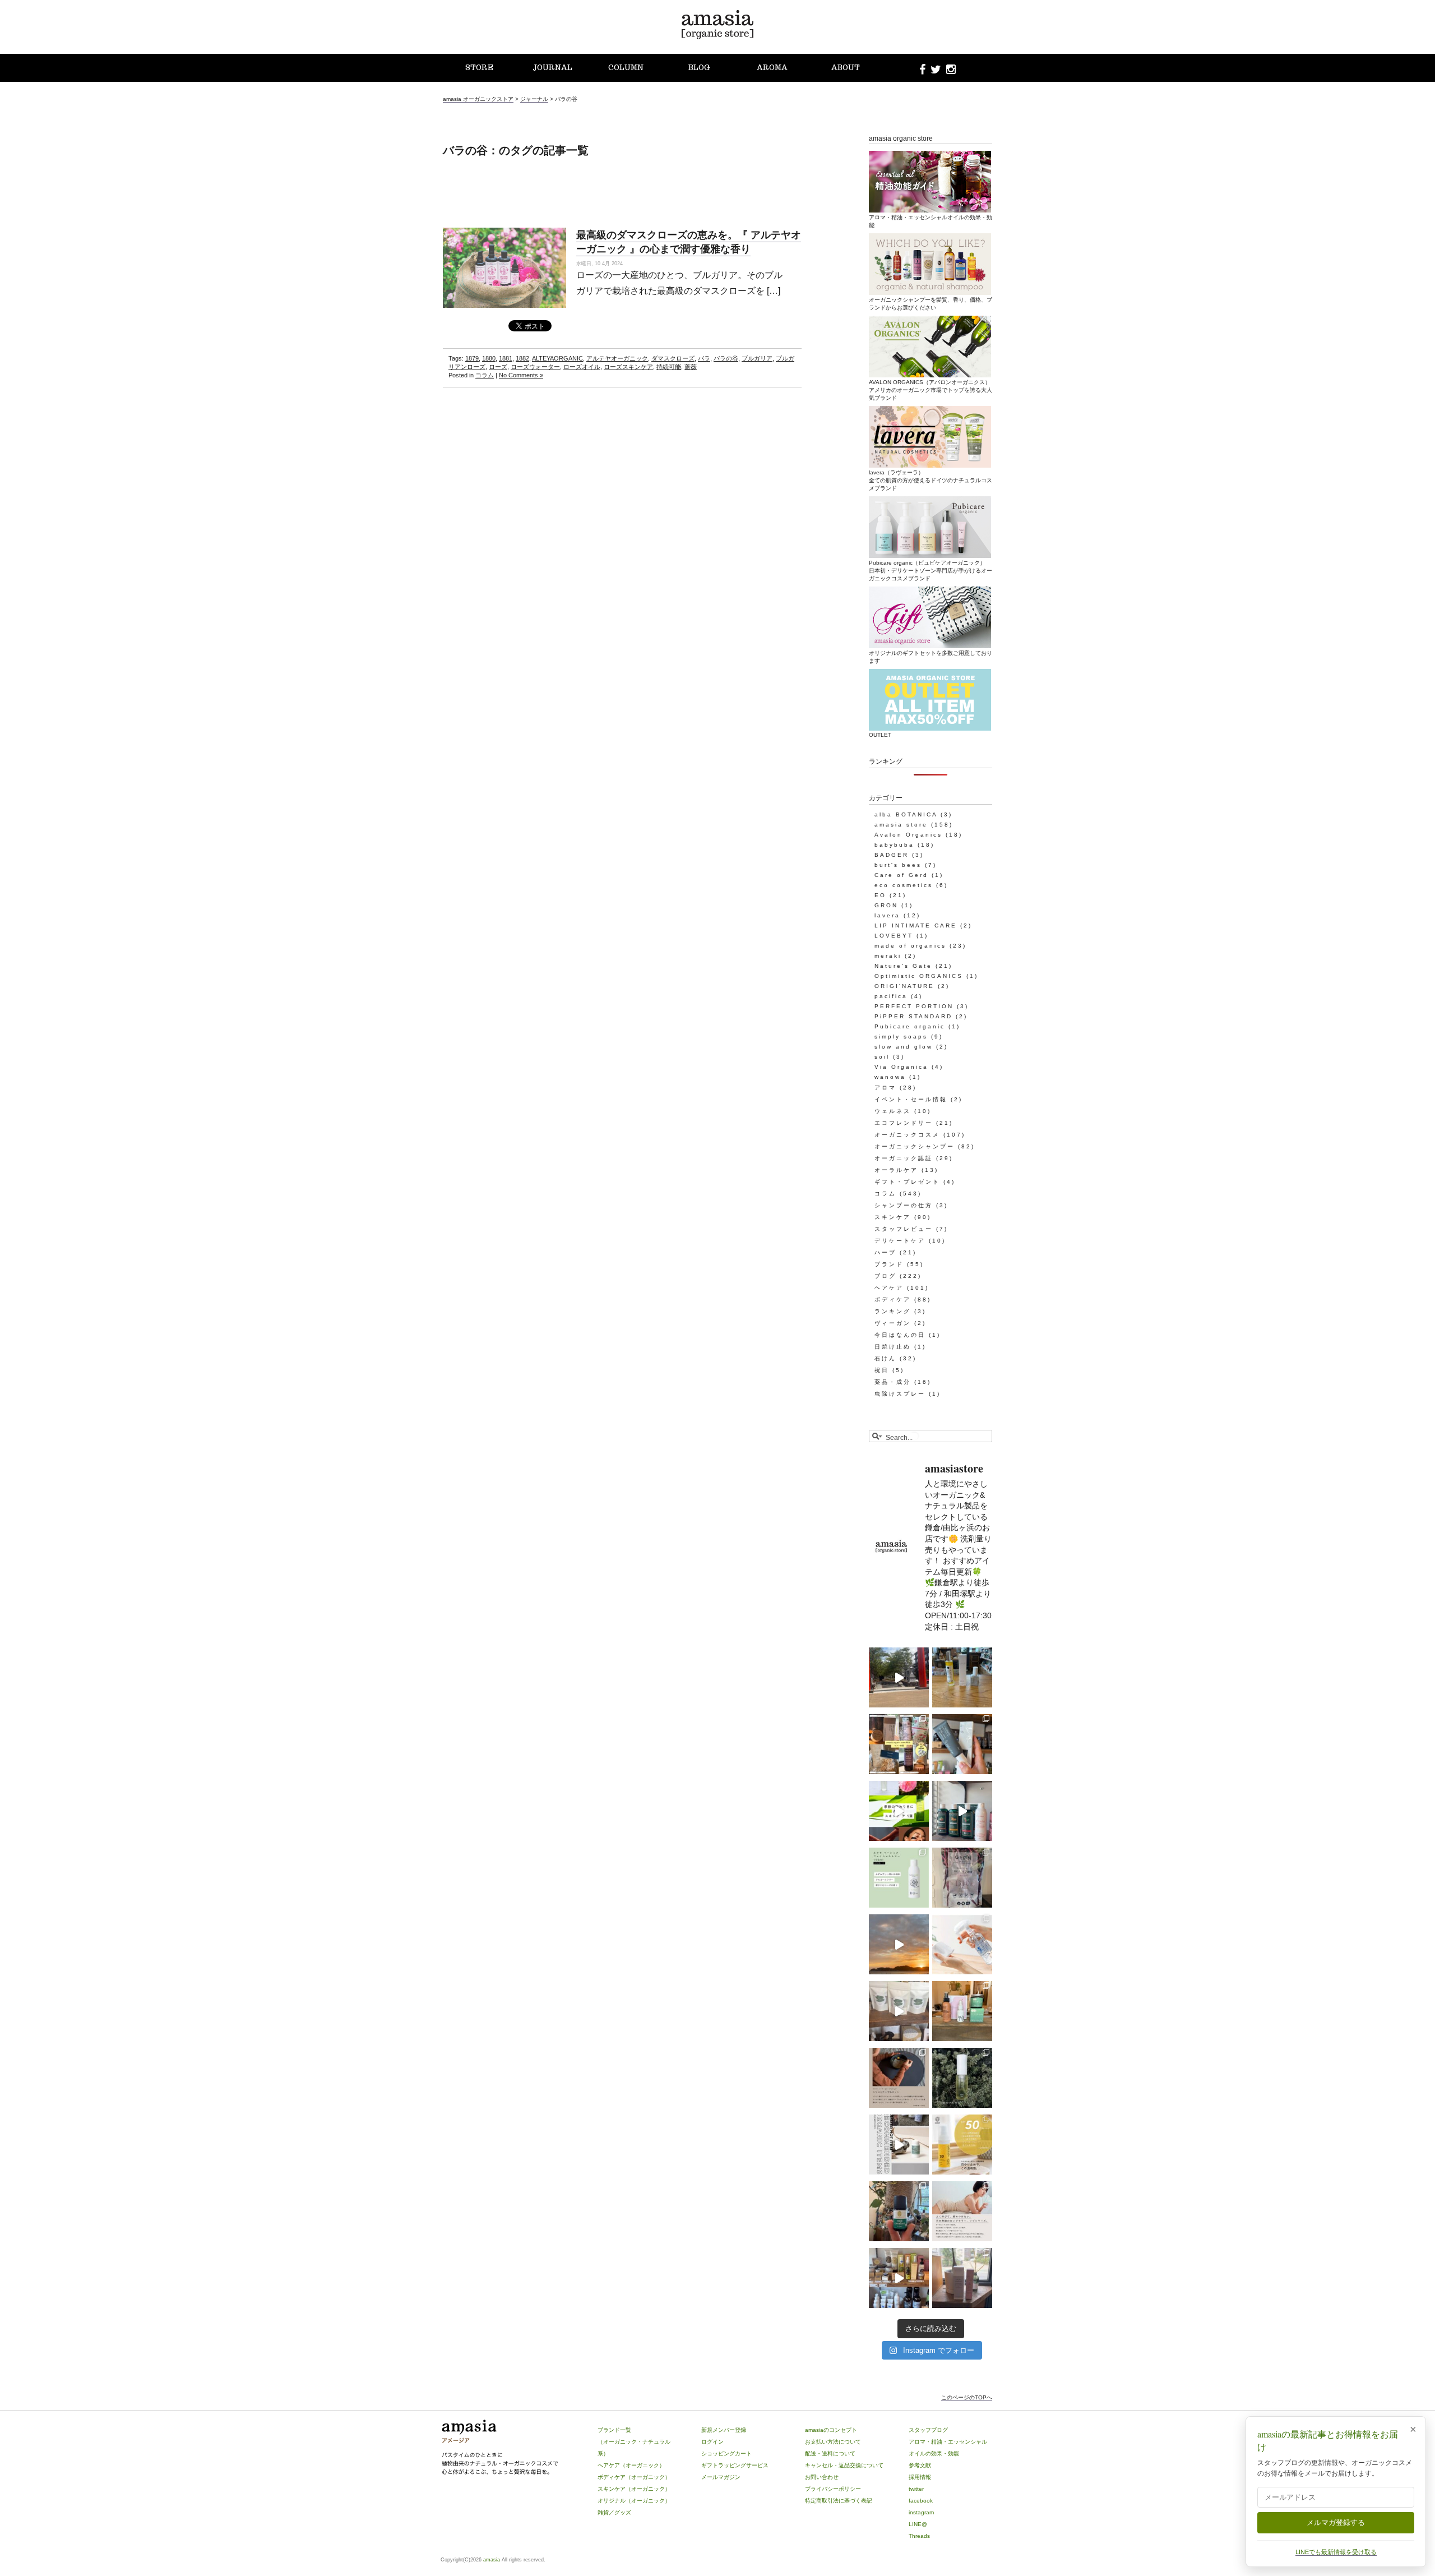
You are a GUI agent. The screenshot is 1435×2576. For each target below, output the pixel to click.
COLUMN (626, 68)
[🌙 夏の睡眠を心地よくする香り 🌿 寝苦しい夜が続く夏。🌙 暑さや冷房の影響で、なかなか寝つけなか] (962, 2278)
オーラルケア (896, 1170)
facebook (921, 2501)
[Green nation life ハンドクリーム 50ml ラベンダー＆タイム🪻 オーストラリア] (962, 1744)
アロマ (885, 1088)
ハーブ (885, 1252)
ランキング (893, 1311)
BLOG (699, 68)
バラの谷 (726, 358)
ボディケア (893, 1299)
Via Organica (901, 1067)
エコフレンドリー (904, 1123)
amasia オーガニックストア (478, 99)
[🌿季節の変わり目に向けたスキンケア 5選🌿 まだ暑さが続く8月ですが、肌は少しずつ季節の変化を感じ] (899, 1811)
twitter (916, 2489)
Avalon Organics (908, 835)
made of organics (910, 946)
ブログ (885, 1276)
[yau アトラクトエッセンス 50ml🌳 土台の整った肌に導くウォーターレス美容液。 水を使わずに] (962, 2078)
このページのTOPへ (967, 2397)
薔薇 (691, 367)
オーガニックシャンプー (915, 1146)
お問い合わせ (822, 2477)
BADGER (892, 855)
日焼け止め (893, 1347)
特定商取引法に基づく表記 (839, 2501)
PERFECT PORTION (914, 1006)
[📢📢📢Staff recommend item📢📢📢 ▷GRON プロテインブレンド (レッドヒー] (962, 1878)
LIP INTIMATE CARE (916, 925)
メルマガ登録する (1336, 2522)
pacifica (891, 996)
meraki (888, 956)
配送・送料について (830, 2453)
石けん (885, 1358)
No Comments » (521, 375)
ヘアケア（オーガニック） (631, 2465)
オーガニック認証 (904, 1158)
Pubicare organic (910, 1026)
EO (880, 895)
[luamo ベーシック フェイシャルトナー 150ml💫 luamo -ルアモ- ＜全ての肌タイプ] (899, 1878)
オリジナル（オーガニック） (634, 2501)
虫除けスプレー (900, 1394)
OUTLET (880, 735)
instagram (921, 2512)
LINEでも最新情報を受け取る (1336, 2552)
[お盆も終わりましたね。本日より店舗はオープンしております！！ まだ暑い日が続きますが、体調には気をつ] (899, 2011)
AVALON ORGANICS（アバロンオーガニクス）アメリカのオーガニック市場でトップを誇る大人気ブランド (931, 390)
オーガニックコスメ (907, 1135)
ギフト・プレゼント (907, 1182)
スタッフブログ (928, 2430)
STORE (479, 68)
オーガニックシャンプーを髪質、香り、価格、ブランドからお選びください (931, 304)
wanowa (890, 1077)
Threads (919, 2536)
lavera (887, 915)
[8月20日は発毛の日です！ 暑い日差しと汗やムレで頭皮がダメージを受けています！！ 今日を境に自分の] (962, 1811)
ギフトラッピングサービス (735, 2465)
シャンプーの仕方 (904, 1205)
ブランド (889, 1264)
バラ (704, 358)
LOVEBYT (894, 936)
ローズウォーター (535, 367)
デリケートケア (900, 1241)
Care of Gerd (901, 875)
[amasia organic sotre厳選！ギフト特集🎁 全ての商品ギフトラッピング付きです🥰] (899, 1744)
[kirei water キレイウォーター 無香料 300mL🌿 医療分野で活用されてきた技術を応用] (962, 1944)
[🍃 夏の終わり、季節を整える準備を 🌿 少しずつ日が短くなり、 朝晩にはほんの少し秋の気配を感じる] (962, 1677)
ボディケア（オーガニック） (634, 2477)
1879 (472, 358)
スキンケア (893, 1217)
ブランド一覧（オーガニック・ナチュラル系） (634, 2442)
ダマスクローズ (673, 358)
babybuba (894, 845)
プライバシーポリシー (833, 2489)
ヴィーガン (893, 1323)
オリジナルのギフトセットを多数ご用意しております (931, 657)
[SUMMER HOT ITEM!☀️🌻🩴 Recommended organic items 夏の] (899, 2145)
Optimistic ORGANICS (919, 976)
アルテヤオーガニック (617, 358)
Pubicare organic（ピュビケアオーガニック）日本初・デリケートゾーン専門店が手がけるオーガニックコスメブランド (931, 571)
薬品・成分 (893, 1382)
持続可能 (669, 367)
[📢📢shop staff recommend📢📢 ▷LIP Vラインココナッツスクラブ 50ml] (899, 2211)
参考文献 (920, 2465)
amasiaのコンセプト (831, 2430)
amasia (492, 2560)
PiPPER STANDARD (913, 1016)
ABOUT (846, 68)
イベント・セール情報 (911, 1099)
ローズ (498, 367)
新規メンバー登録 (724, 2430)
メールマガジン (721, 2477)
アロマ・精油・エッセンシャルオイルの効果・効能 (931, 221)
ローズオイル (582, 367)
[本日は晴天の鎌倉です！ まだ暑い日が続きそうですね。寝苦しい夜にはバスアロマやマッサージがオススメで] (899, 1944)
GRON (886, 905)
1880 (489, 358)
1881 (506, 358)
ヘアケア (889, 1288)
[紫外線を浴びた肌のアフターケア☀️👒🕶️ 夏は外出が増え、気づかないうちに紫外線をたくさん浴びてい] (962, 2011)
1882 (522, 358)
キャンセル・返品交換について (844, 2465)
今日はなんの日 (900, 1335)
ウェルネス (893, 1111)
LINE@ (918, 2524)
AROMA (772, 68)
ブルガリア (757, 358)
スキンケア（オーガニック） (634, 2489)
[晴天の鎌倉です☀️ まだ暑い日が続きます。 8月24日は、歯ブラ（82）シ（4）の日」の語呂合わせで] (899, 1677)
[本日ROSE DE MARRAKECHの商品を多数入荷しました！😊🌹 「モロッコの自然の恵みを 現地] (899, 2278)
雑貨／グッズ (614, 2512)
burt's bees (898, 865)
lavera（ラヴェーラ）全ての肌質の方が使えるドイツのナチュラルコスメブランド (931, 480)
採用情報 (920, 2477)
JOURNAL (552, 68)
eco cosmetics (904, 885)
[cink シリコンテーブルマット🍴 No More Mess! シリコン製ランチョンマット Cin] (899, 2078)
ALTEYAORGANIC (557, 358)
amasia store (901, 825)
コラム (485, 375)
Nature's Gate (903, 966)
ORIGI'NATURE (904, 986)
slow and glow (904, 1047)
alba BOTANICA (906, 814)
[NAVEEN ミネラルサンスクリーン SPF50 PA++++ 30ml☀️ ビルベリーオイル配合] (962, 2145)
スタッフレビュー (904, 1229)
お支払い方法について (833, 2442)
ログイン (712, 2442)
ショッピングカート (726, 2453)
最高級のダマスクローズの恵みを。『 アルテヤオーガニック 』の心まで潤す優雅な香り (689, 241)
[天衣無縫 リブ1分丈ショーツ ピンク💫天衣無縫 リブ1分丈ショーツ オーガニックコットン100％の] (962, 2211)
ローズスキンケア (628, 367)
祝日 (882, 1370)
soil (882, 1057)
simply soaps (901, 1037)
